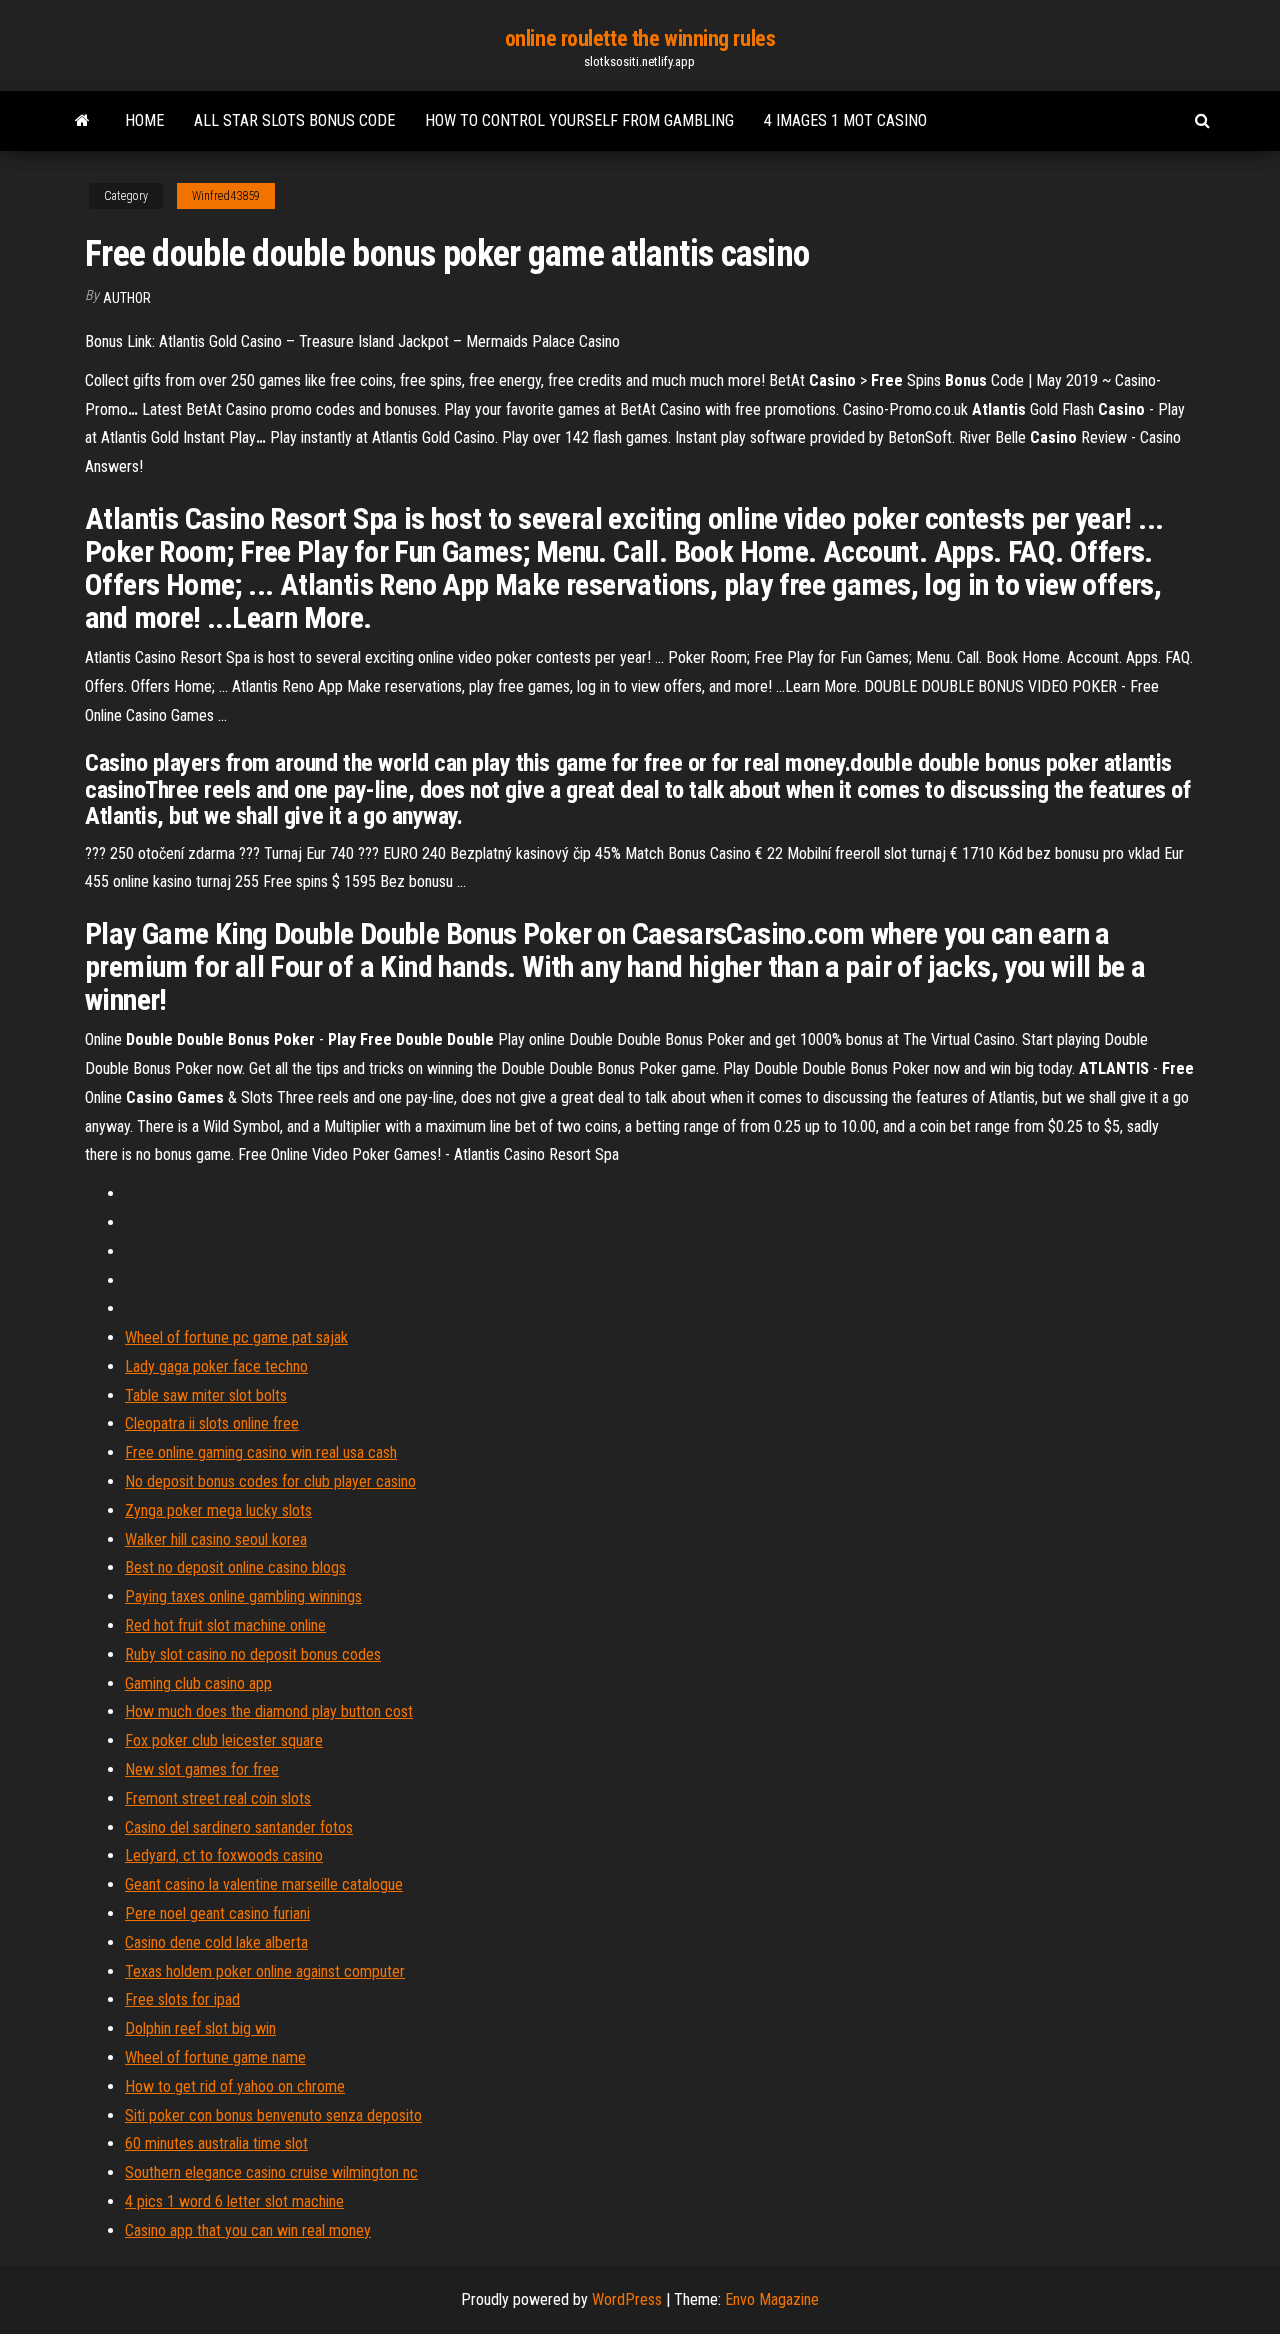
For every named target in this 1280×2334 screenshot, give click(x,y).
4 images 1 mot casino (845, 120)
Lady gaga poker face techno (216, 1366)
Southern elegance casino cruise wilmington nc (271, 2172)
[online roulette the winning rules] (82, 121)
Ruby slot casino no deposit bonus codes (253, 1654)
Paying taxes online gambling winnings (243, 1596)
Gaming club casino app (198, 1683)
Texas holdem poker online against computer (265, 1971)
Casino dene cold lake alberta (216, 1942)
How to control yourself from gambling (579, 120)
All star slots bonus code (294, 120)
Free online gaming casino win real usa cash (261, 1452)
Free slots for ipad (182, 1999)
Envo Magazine (772, 2299)
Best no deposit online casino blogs (235, 1567)
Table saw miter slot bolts (206, 1395)
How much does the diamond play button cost (269, 1711)
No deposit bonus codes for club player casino (270, 1481)
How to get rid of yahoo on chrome (235, 2086)
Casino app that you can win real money (248, 2230)
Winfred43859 (226, 196)
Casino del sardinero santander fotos (239, 1827)
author (127, 298)
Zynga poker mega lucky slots (218, 1510)
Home (144, 120)
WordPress (627, 2299)
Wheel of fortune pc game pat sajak (236, 1337)
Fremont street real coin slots (218, 1798)
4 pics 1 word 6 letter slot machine (234, 2201)
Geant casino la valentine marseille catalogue (264, 1884)
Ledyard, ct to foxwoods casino (224, 1855)
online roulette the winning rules (640, 38)
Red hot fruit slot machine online (225, 1625)
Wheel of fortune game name (215, 2057)
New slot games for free (202, 1769)
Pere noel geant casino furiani (217, 1913)
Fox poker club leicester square (224, 1740)
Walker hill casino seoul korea (216, 1539)
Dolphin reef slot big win (200, 2028)
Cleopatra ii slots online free (212, 1423)
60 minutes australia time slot (216, 2143)
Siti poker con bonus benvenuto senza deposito (273, 2115)
